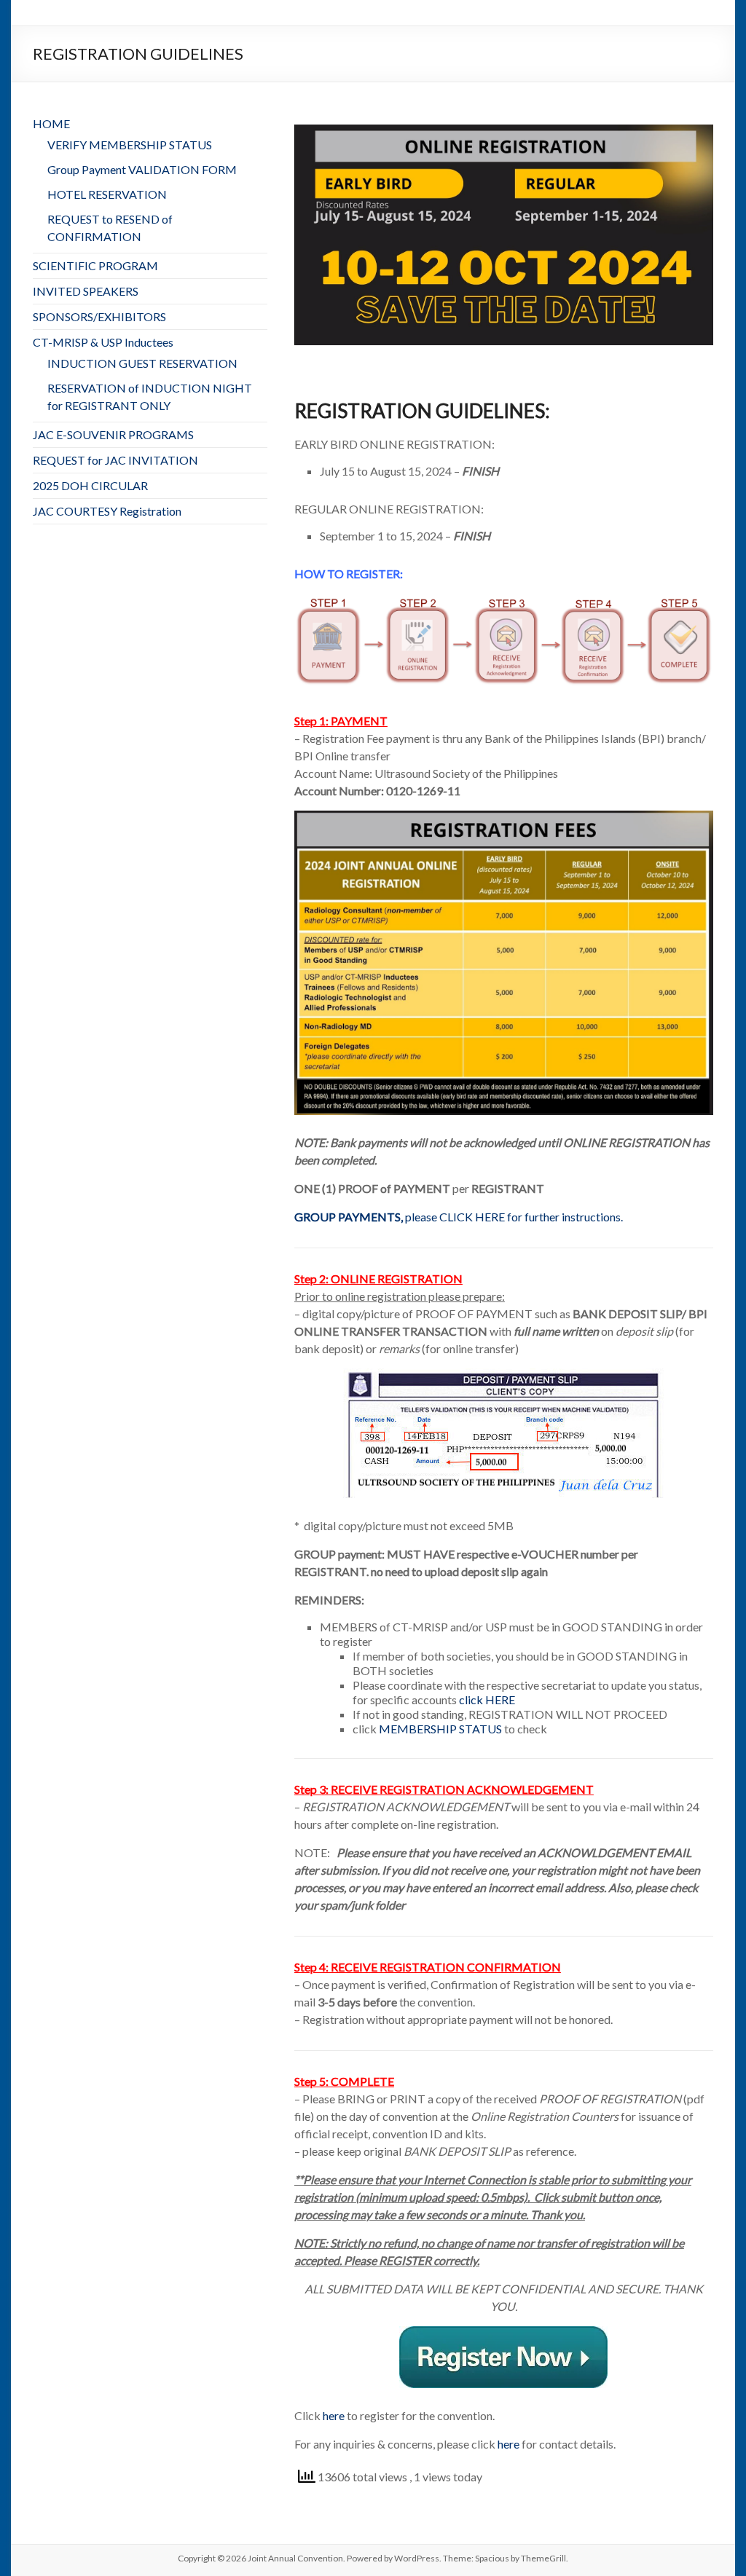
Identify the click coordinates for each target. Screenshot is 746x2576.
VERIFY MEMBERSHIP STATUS (130, 145)
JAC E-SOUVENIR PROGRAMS (113, 434)
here (334, 2415)
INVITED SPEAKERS (86, 291)
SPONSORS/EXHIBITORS (99, 316)
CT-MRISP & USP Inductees (103, 342)
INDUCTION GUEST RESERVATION (142, 363)
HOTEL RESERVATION (107, 194)
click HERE (487, 1699)
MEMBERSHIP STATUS (440, 1729)
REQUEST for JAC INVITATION (115, 460)
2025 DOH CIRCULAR (90, 485)
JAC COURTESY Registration (107, 511)
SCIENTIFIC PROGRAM (95, 265)
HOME (51, 123)
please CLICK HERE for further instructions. (459, 1217)
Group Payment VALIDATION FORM (142, 169)
